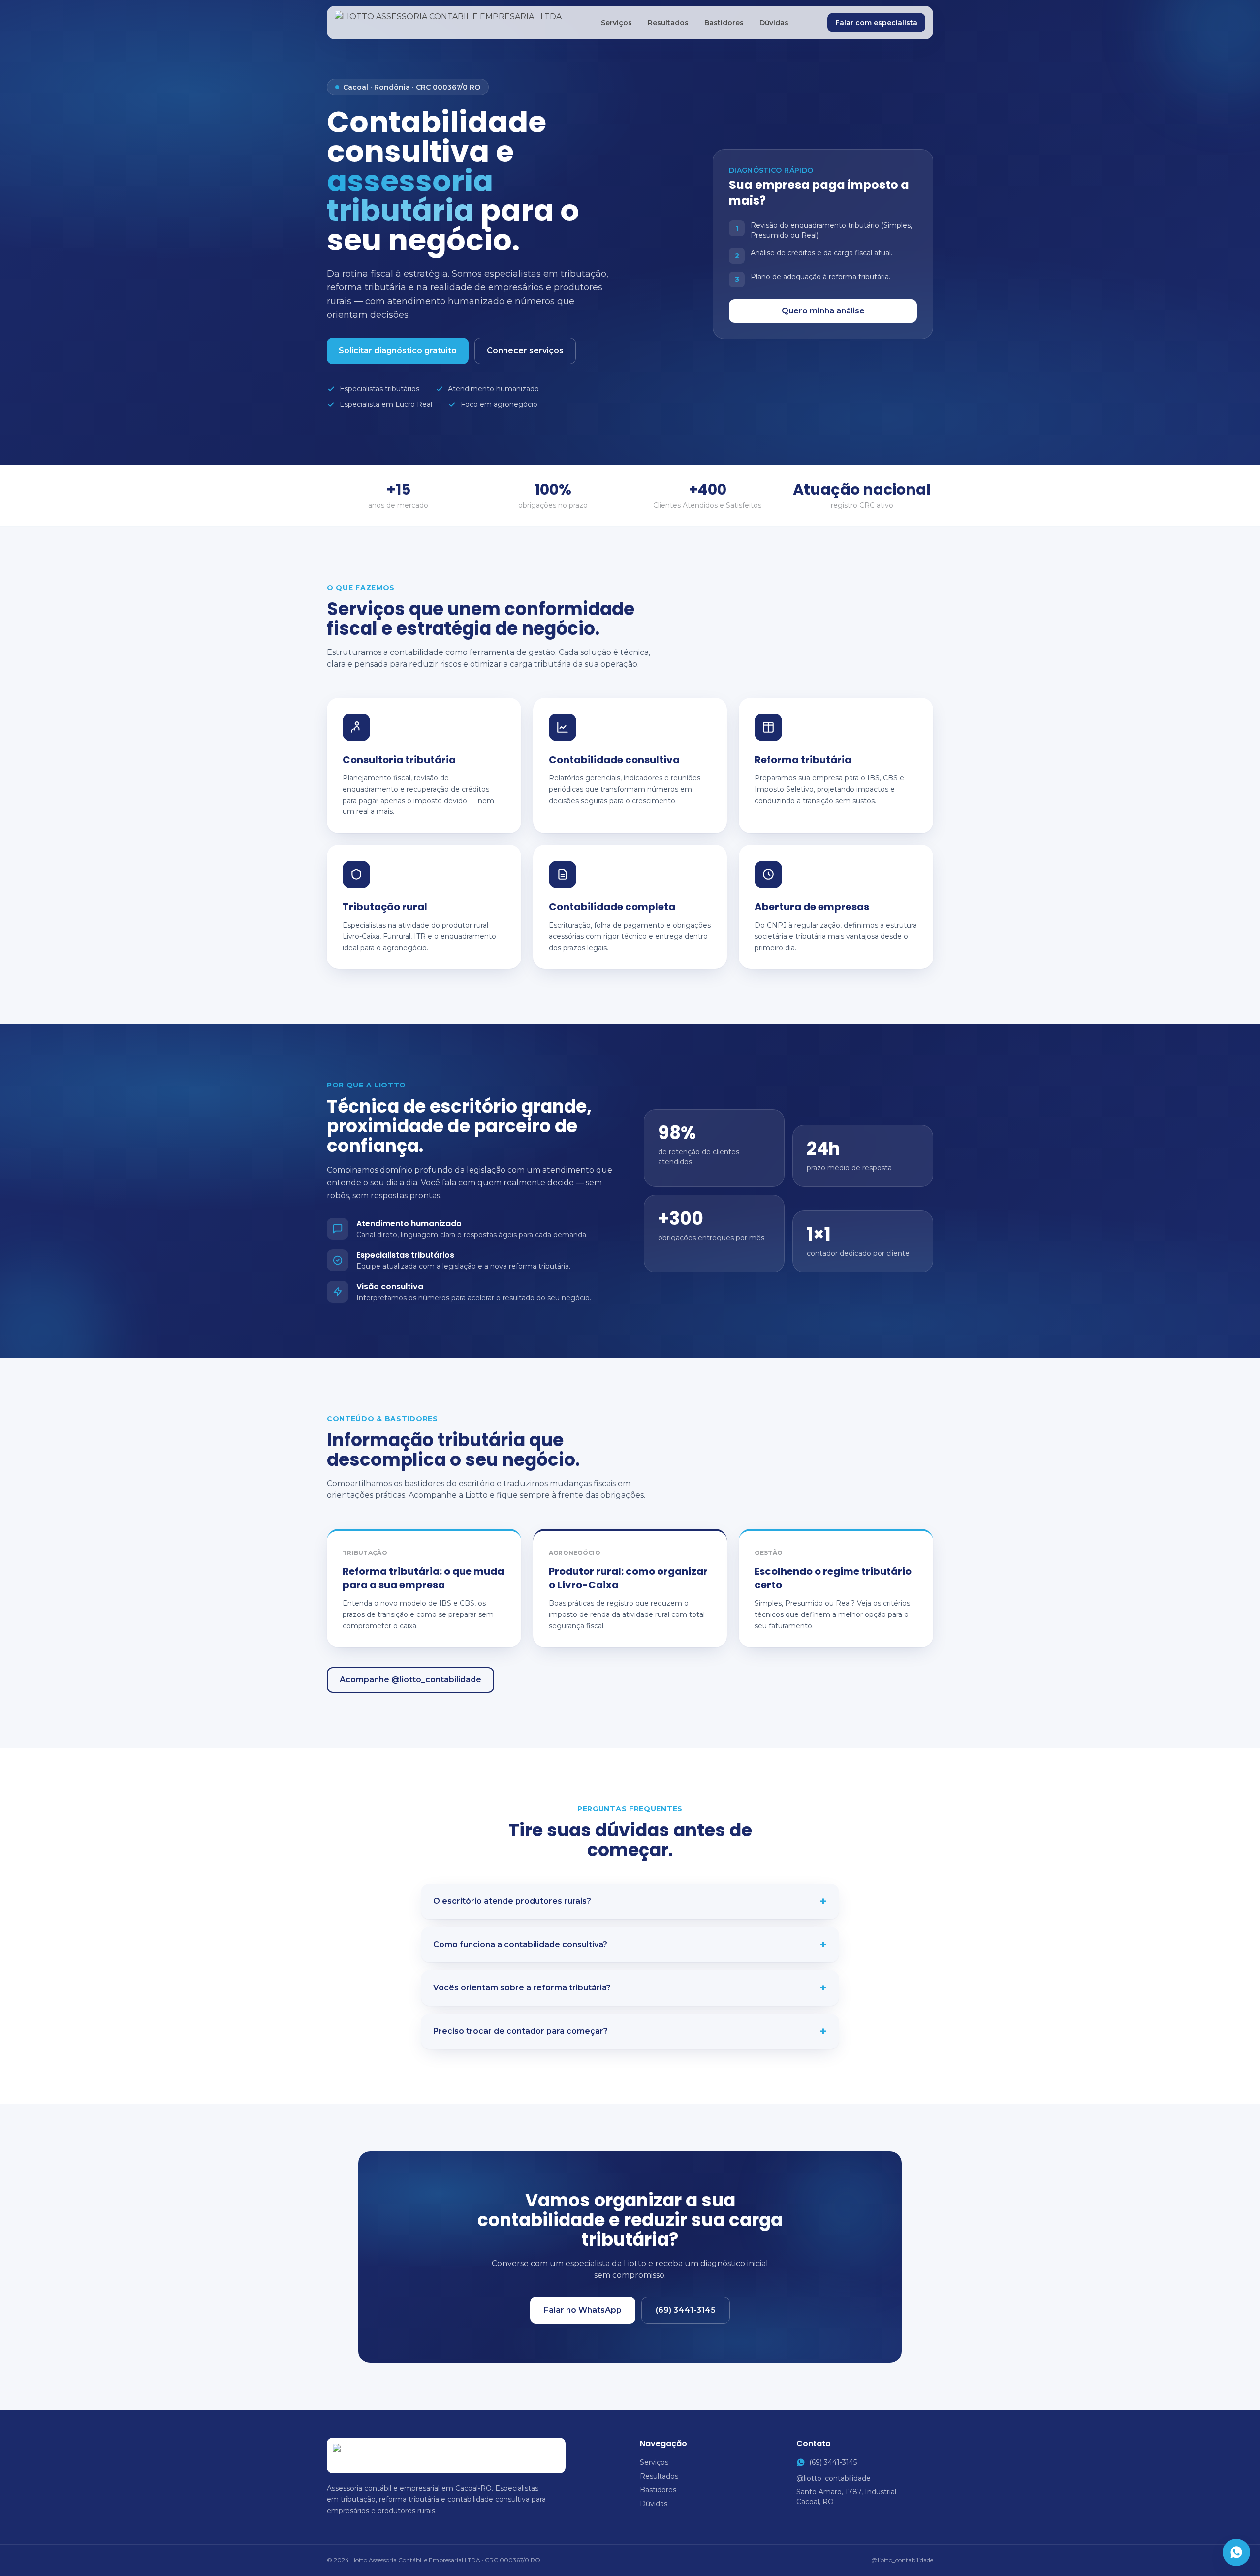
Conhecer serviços (525, 351)
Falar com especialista (876, 23)
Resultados (668, 23)
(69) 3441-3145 (686, 2310)
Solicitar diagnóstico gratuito (398, 351)
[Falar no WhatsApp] (1236, 2552)
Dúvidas (774, 23)
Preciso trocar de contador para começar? (630, 2031)
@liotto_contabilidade (834, 2478)
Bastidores (724, 23)
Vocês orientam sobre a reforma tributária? (630, 1988)
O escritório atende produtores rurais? (630, 1901)
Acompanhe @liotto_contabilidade (410, 1680)
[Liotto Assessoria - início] (448, 23)
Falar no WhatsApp (583, 2310)
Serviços (616, 23)
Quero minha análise (823, 311)
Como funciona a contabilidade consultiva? (630, 1945)
